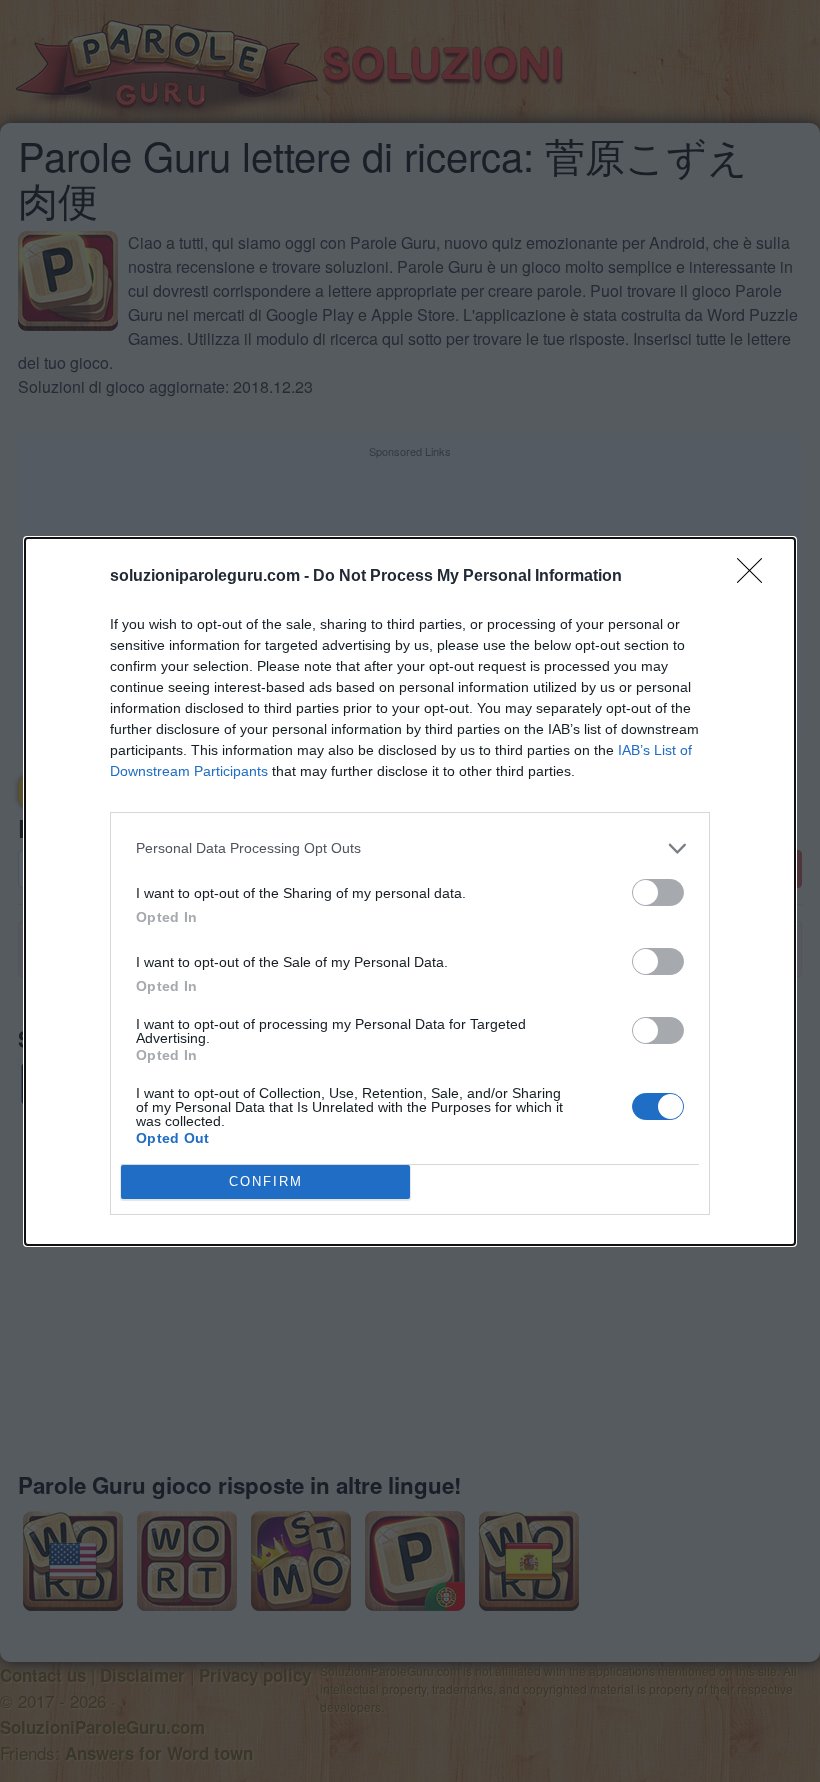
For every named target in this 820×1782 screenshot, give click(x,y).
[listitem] (410, 848)
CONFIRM (266, 1181)
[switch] (658, 892)
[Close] (756, 577)
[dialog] (410, 891)
